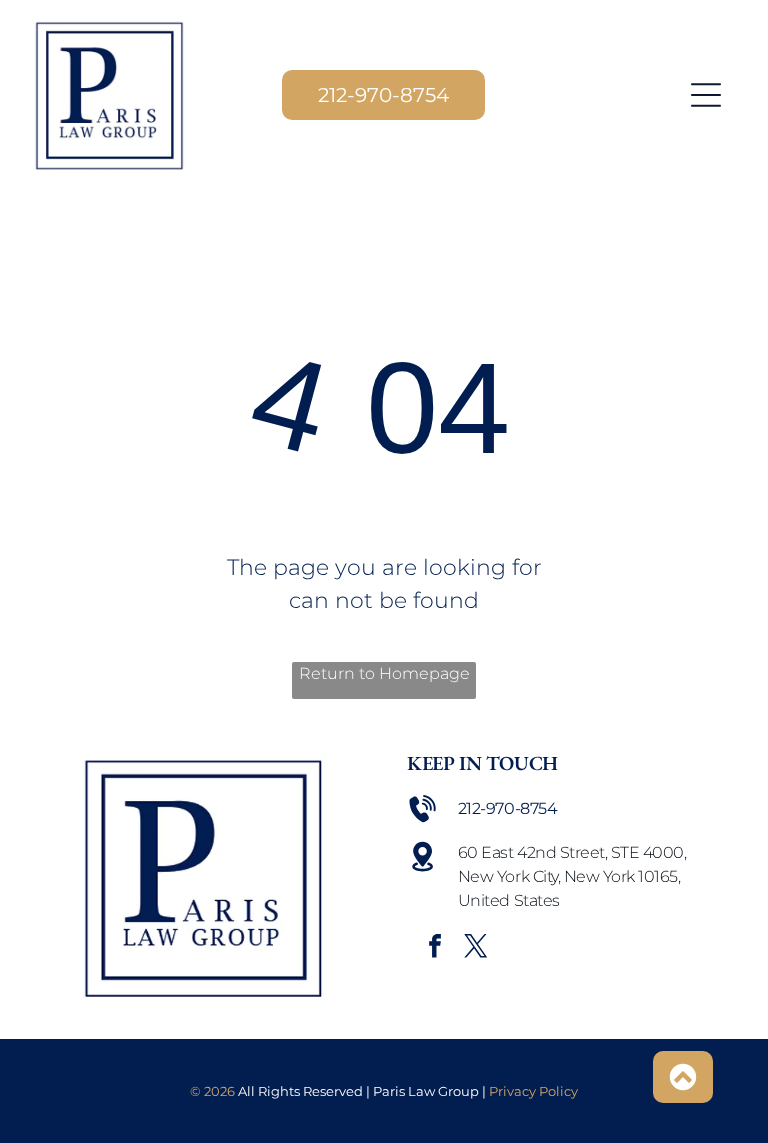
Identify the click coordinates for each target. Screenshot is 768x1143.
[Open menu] (706, 95)
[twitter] (476, 948)
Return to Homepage (384, 673)
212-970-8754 (507, 808)
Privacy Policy (533, 1091)
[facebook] (435, 948)
